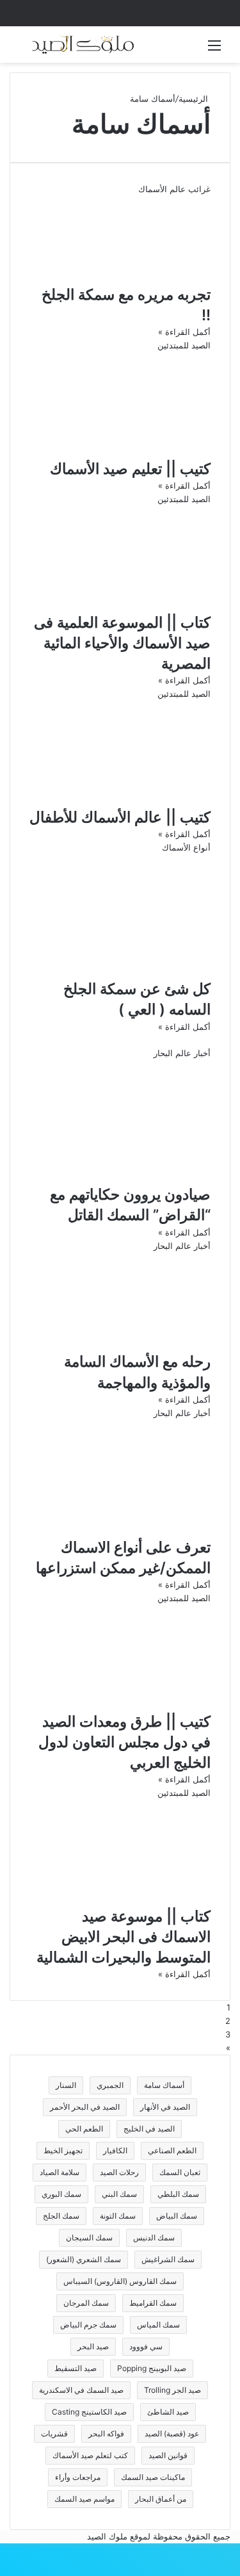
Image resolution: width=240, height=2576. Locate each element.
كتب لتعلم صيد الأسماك (90, 2455)
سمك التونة (118, 2216)
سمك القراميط (153, 2303)
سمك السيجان (89, 2238)
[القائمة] (214, 50)
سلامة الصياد (60, 2172)
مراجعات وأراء (78, 2477)
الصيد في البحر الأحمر (85, 2107)
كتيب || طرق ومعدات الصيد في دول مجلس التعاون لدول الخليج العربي (124, 1742)
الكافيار (115, 2150)
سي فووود (146, 2346)
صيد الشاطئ (168, 2412)
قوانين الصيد (168, 2455)
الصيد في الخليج (149, 2129)
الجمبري (110, 2085)
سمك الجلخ (61, 2216)
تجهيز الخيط (63, 2150)
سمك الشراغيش (168, 2259)
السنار (66, 2085)
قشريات (54, 2433)
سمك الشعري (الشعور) (84, 2259)
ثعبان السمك (180, 2172)
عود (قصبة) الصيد (172, 2433)
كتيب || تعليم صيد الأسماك (130, 469)
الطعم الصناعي (172, 2150)
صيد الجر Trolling (172, 2390)
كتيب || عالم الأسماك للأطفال (120, 817)
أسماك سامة (164, 2085)
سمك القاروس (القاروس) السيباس (120, 2281)
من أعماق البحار (161, 2499)
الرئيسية (195, 99)
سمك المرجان (86, 2303)
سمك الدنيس (154, 2238)
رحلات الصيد (119, 2172)
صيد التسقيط (76, 2368)
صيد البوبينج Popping (152, 2368)
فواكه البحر (106, 2433)
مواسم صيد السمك (84, 2499)
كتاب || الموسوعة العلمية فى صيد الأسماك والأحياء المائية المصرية (122, 643)
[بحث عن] (26, 50)
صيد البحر (93, 2346)
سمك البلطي (178, 2194)
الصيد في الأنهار (165, 2107)
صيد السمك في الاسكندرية (81, 2390)
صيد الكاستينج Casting (89, 2412)
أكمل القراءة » (184, 332)
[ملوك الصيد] (83, 45)
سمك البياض (177, 2216)
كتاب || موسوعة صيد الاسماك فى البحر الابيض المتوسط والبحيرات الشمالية (124, 1937)
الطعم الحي (84, 2129)
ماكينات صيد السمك (153, 2477)
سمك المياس (158, 2325)
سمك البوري (61, 2194)
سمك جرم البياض (88, 2325)
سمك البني (119, 2194)
